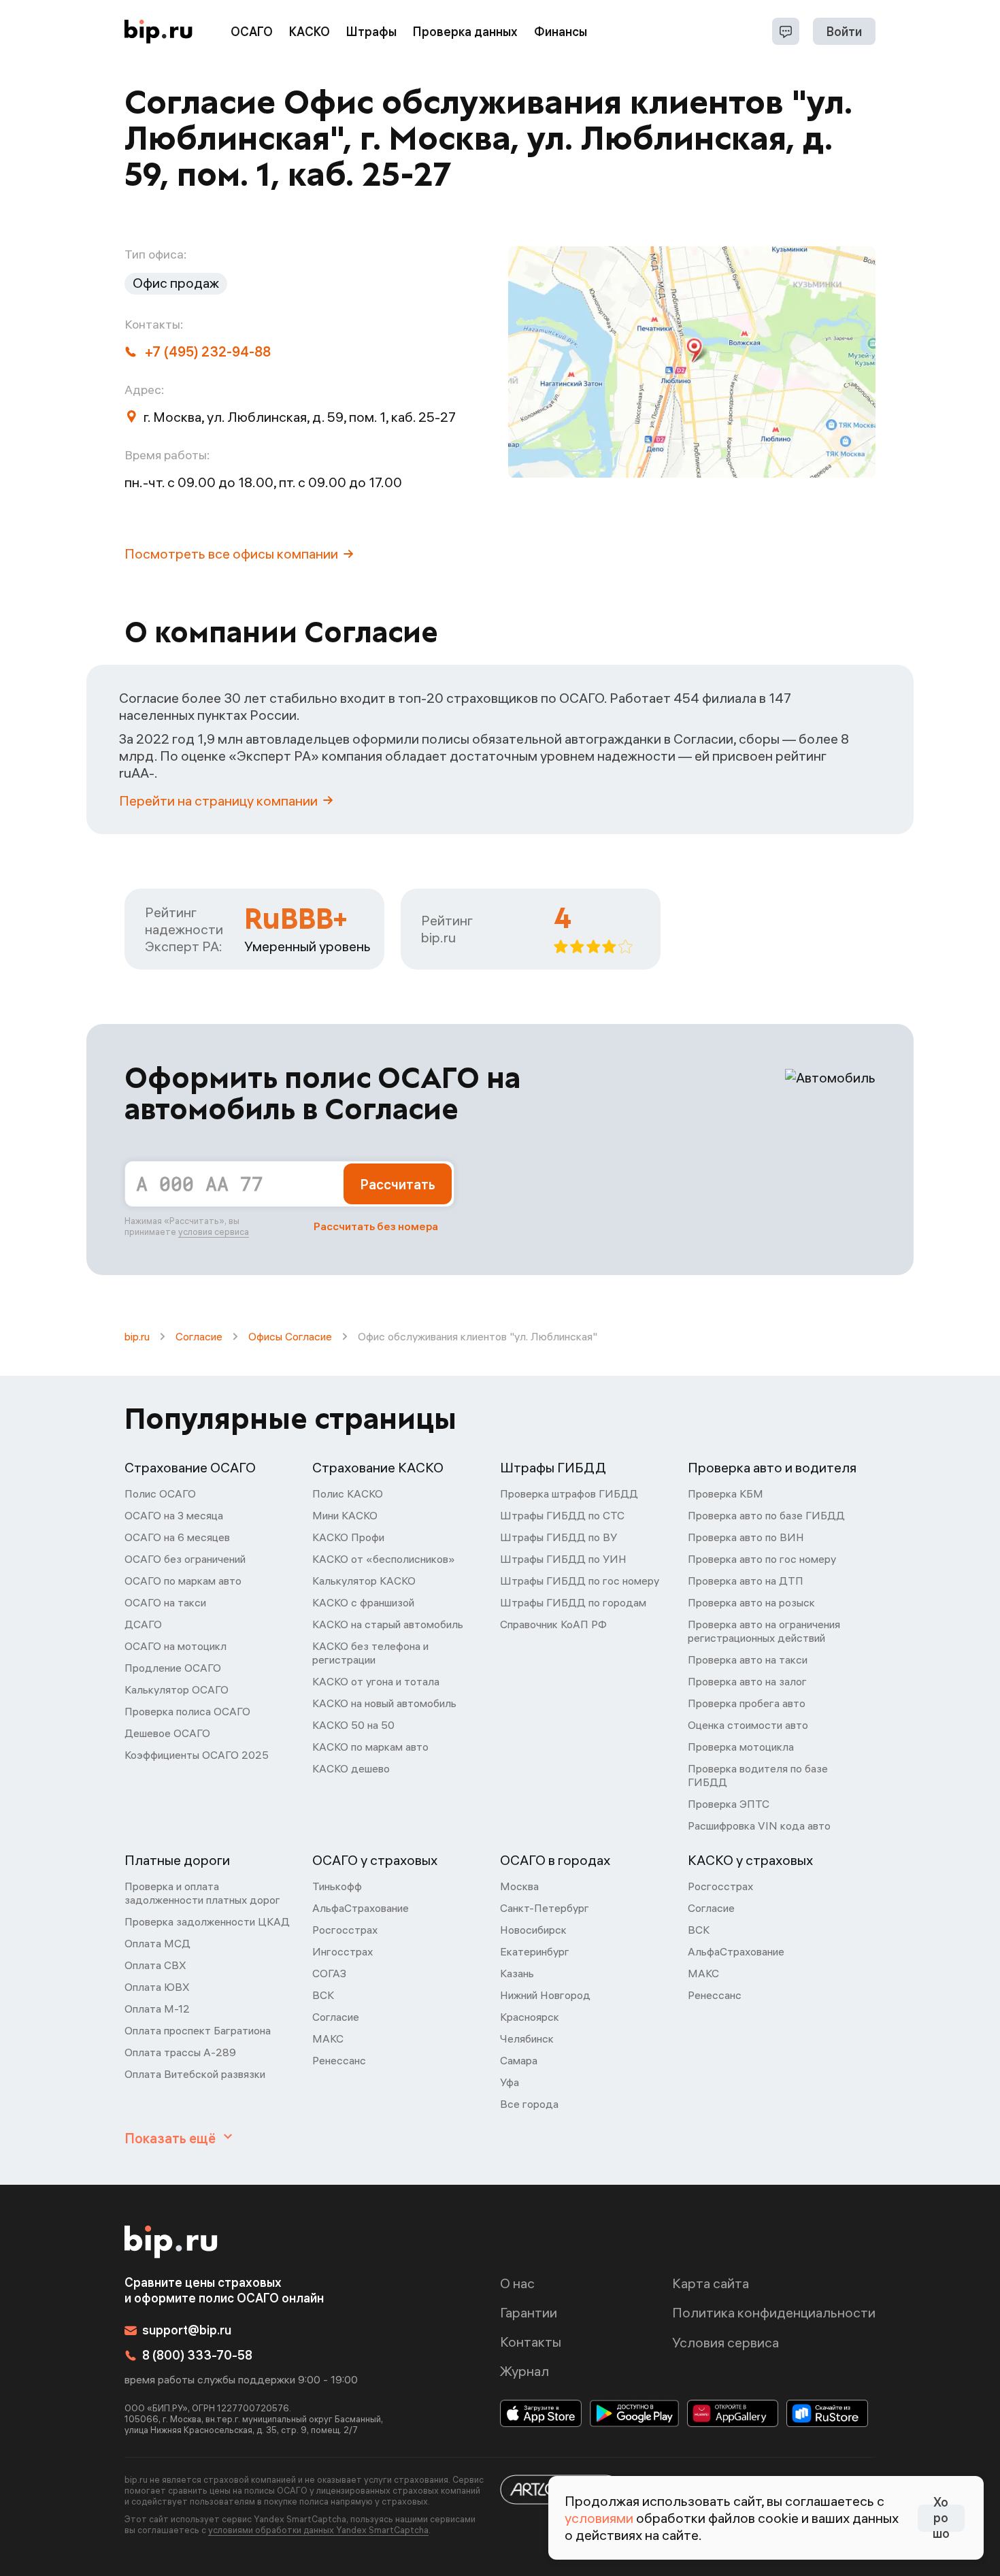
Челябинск (527, 2038)
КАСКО (310, 32)
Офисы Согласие (290, 1336)
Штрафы (371, 32)
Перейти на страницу (218, 800)
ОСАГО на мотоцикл (176, 1646)
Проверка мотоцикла (741, 1747)
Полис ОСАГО (160, 1493)
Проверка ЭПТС (729, 1804)
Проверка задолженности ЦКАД (207, 1921)
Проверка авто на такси (748, 1659)
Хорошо (941, 2518)
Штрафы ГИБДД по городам (573, 1602)
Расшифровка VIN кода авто (759, 1826)
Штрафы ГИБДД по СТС (562, 1515)
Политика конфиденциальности (774, 2312)
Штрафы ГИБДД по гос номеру (580, 1581)
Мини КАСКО (345, 1515)
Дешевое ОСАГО (167, 1733)
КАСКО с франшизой (363, 1602)
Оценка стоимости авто (748, 1725)
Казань (517, 1973)
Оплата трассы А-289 (180, 2052)
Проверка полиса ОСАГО (187, 1711)
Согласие (199, 1336)
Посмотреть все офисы (231, 554)
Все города (529, 2104)
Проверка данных (465, 32)
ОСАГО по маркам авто (183, 1581)
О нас (517, 2283)
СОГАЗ (329, 1973)
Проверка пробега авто (747, 1703)
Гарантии (529, 2312)
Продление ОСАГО (173, 1668)
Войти (844, 32)
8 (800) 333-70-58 (197, 2355)
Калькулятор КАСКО (364, 1581)
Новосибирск (533, 1930)
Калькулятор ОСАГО (177, 1689)
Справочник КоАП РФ (553, 1624)
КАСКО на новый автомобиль (384, 1703)
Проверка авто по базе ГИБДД (766, 1515)
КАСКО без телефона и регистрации (370, 1653)
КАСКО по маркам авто (370, 1747)
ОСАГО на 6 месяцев (177, 1537)
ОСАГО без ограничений (185, 1559)
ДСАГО (143, 1624)
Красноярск (530, 2017)
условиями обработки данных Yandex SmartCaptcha (318, 2530)
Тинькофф (337, 1886)
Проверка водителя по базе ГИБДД (758, 1775)
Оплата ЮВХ (157, 1987)
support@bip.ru (187, 2330)
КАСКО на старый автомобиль (388, 1624)
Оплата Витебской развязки (195, 2074)
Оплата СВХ (155, 1965)
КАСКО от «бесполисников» (384, 1559)
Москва (519, 1886)
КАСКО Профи (348, 1537)
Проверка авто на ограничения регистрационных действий (764, 1631)
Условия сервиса (726, 2342)
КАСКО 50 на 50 (353, 1725)
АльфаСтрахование (361, 1908)
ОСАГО (252, 32)
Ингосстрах (343, 1951)
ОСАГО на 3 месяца (174, 1515)
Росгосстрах (345, 1930)
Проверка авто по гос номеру (762, 1559)
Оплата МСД (157, 1943)
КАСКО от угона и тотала (376, 1681)
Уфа (510, 2082)
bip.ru (137, 1336)
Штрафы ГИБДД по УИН (563, 1559)
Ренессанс (339, 2060)
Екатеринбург (535, 1951)
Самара (519, 2060)
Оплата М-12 (157, 2009)
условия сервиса (214, 1232)
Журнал (524, 2371)
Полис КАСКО (348, 1493)
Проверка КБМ (726, 1493)
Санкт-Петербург (545, 1908)
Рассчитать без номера (376, 1226)
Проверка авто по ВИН (746, 1537)
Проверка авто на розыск (751, 1602)
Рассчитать (398, 1184)
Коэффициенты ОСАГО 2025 (197, 1755)
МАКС (328, 2038)
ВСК (323, 1995)
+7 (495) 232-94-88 (208, 351)
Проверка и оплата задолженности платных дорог (202, 1893)
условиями (599, 2518)
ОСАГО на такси (165, 1602)
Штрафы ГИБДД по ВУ (559, 1537)
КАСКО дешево (351, 1768)
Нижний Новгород (545, 1995)
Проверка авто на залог (747, 1681)
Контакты (531, 2342)
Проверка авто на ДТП (746, 1581)
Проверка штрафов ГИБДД (569, 1493)
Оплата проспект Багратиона (198, 2030)
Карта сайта (711, 2283)
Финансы (561, 32)
